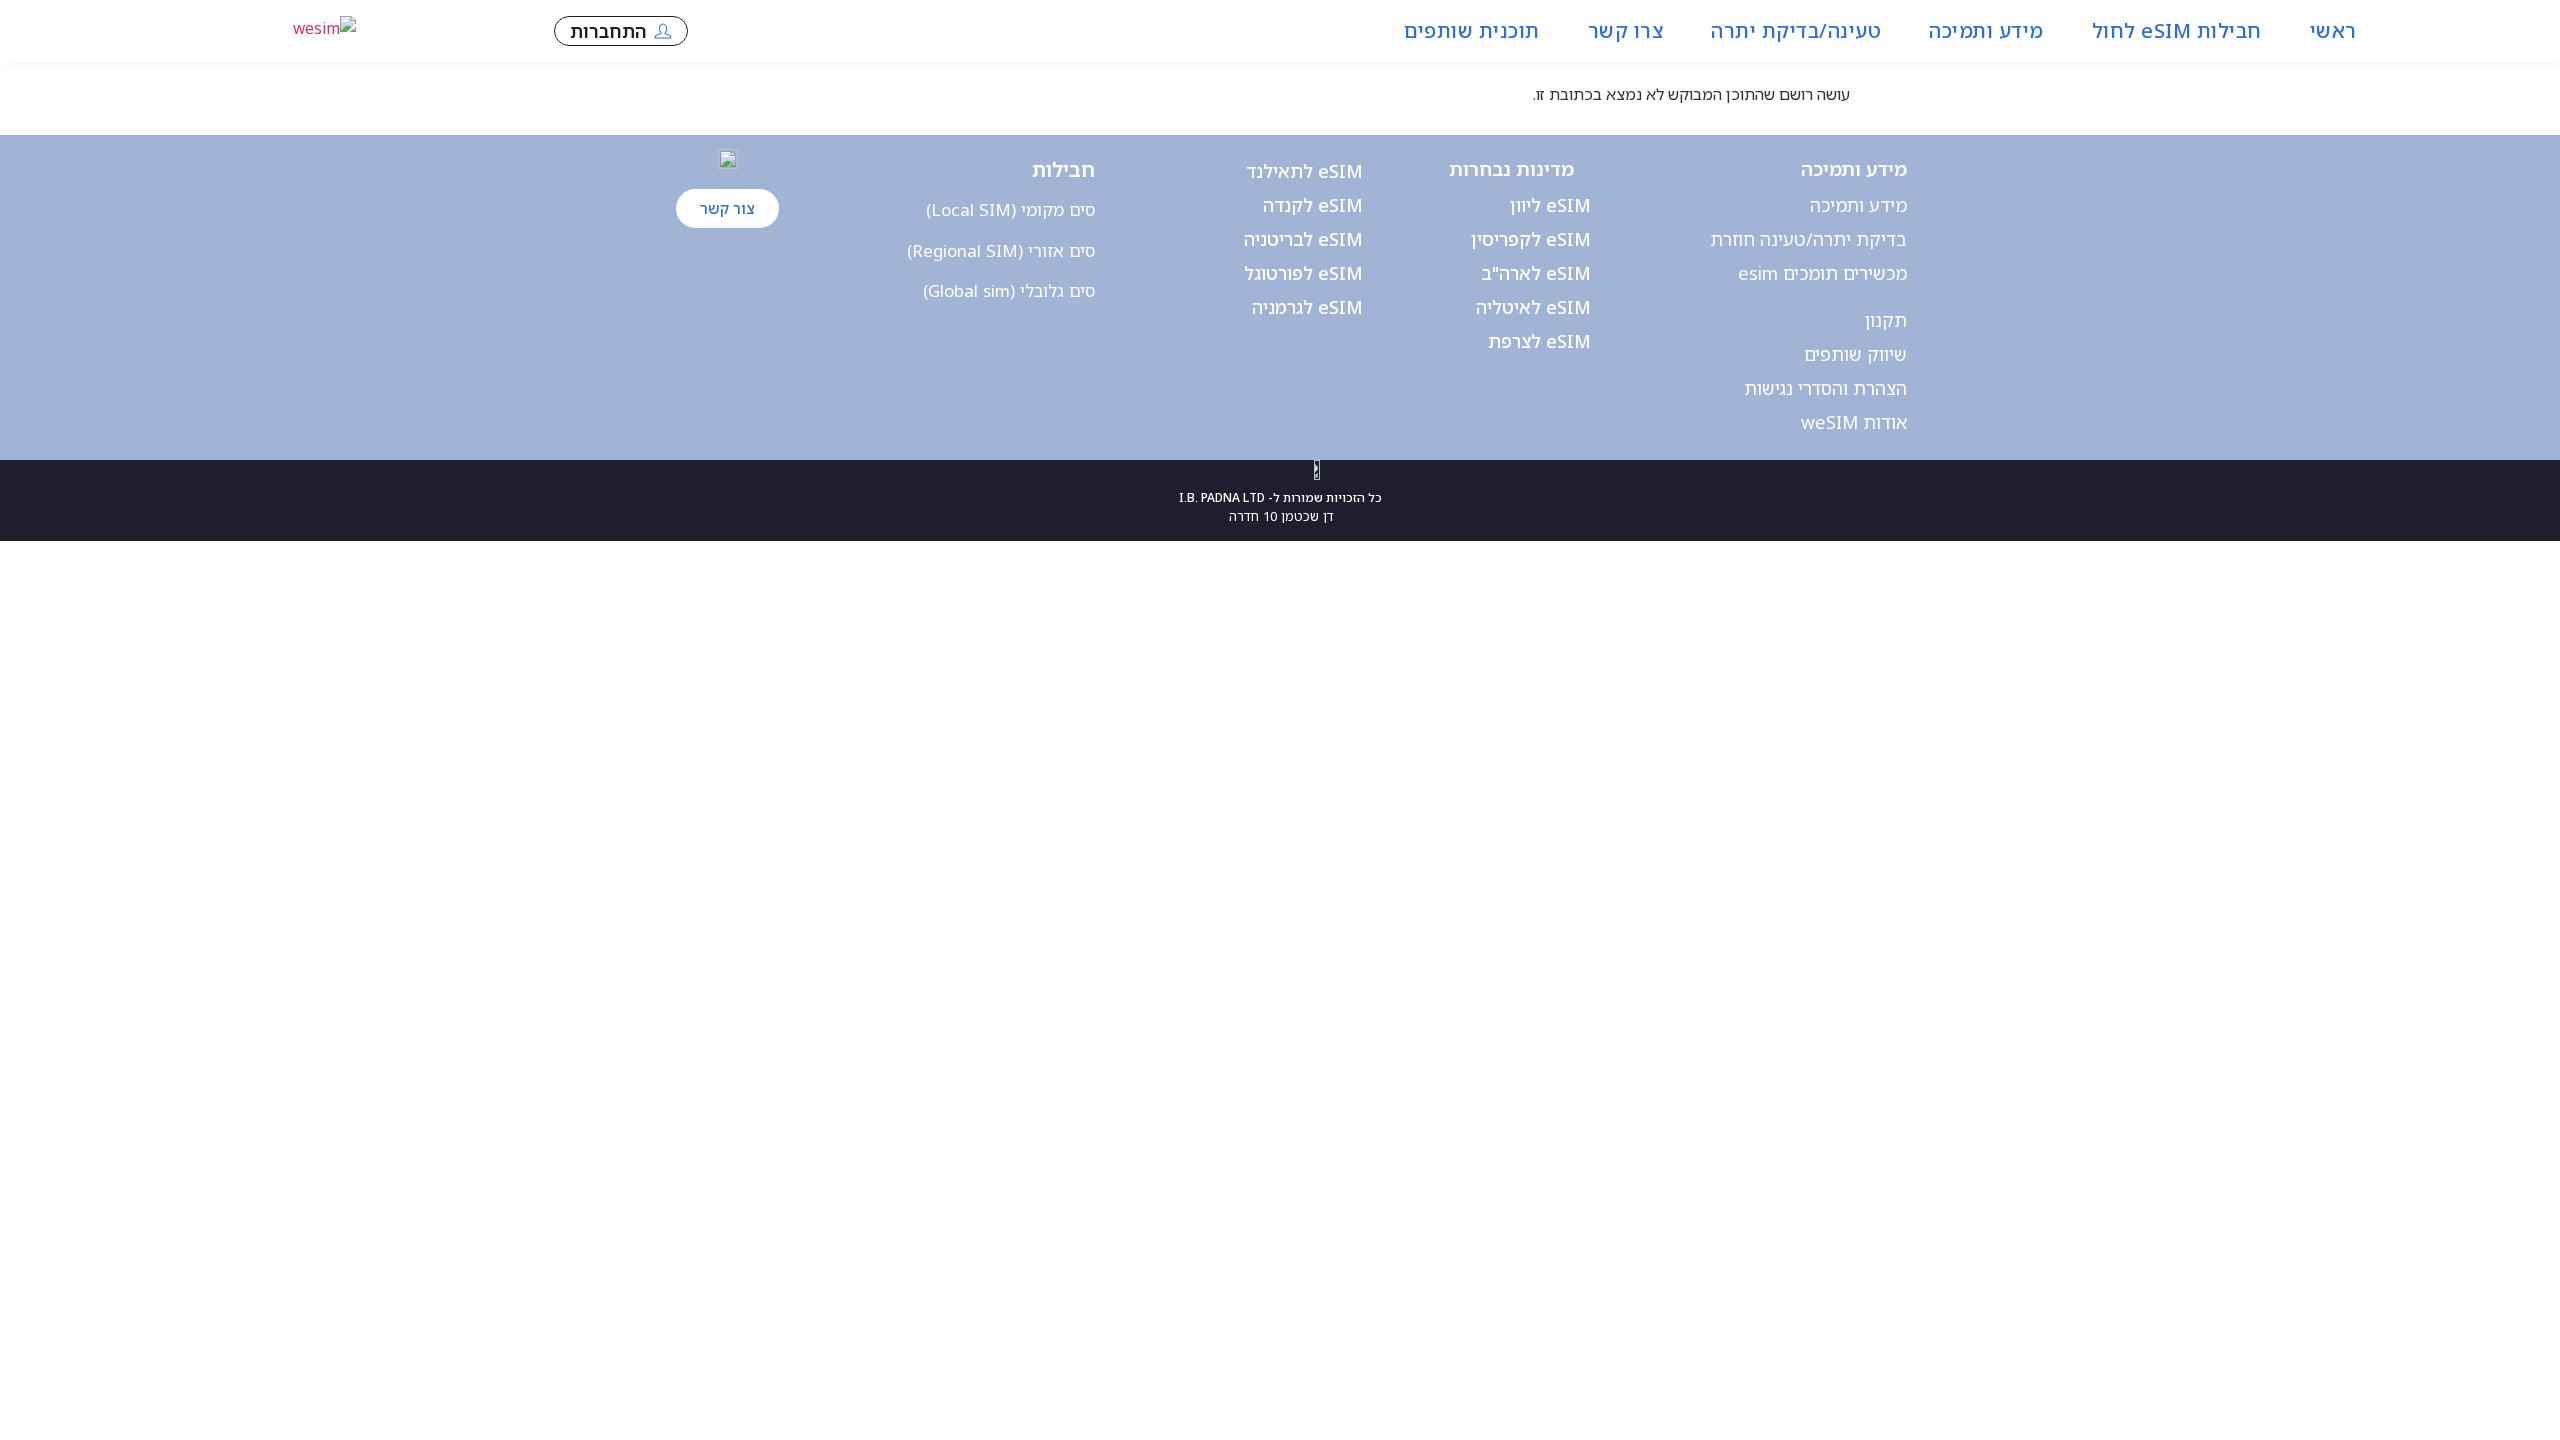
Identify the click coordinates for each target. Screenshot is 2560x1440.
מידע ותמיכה (1986, 30)
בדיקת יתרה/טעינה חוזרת (1808, 239)
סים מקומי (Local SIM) (1010, 209)
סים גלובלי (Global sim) (1009, 290)
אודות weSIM (1854, 422)
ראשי (2333, 30)
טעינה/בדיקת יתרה (1796, 30)
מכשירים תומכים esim (1822, 273)
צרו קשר (1626, 30)
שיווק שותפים (1855, 354)
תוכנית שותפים (1472, 30)
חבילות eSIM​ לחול (2177, 30)
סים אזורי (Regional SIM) (1001, 250)
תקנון (1886, 320)
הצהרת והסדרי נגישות (1825, 388)
